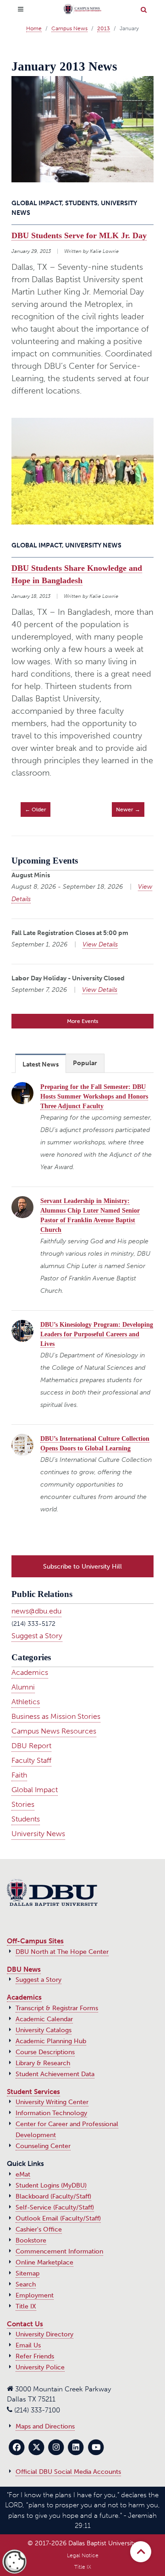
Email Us (28, 2345)
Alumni (23, 1687)
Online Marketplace (44, 2262)
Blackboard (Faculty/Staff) (53, 2196)
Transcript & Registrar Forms (57, 2008)
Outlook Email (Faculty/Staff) (58, 2218)
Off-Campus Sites (35, 1941)
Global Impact (35, 1790)
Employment (35, 2295)
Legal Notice (83, 2555)
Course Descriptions (45, 2052)
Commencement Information (59, 2251)
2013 (104, 28)
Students (26, 1819)
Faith (19, 1775)
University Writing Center (52, 2102)
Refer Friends (35, 2356)
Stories (23, 1804)
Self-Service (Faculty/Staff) (55, 2207)
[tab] (41, 1063)
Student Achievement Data (55, 2074)
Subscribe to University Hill (82, 1566)
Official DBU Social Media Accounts (68, 2472)
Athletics (26, 1702)
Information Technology (51, 2113)
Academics (30, 1672)
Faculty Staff (31, 1760)
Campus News (69, 28)
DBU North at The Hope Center (62, 1952)
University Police (40, 2367)
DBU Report (31, 1746)
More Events (82, 1021)
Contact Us (25, 2324)
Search (26, 2284)
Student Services (33, 2092)
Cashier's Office (39, 2229)
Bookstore (31, 2240)
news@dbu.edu (36, 1611)
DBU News (24, 1969)
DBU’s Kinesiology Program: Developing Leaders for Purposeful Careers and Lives (97, 1334)
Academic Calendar (44, 2019)
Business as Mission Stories (56, 1716)
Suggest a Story (37, 1636)
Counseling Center (43, 2146)
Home (34, 28)
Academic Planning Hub (51, 2041)
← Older (36, 809)
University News (38, 1834)
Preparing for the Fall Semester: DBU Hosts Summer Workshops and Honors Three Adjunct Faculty (94, 1097)
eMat (23, 2174)
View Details (100, 944)
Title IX (26, 2306)
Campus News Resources (54, 1731)
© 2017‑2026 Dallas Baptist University (82, 2543)
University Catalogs (44, 2030)
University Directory (44, 2334)
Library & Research (43, 2063)
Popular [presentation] (85, 1063)
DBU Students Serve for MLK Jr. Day (79, 235)
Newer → (128, 809)
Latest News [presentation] (41, 1064)
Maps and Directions (45, 2426)
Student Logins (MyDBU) (51, 2185)
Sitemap (27, 2273)
